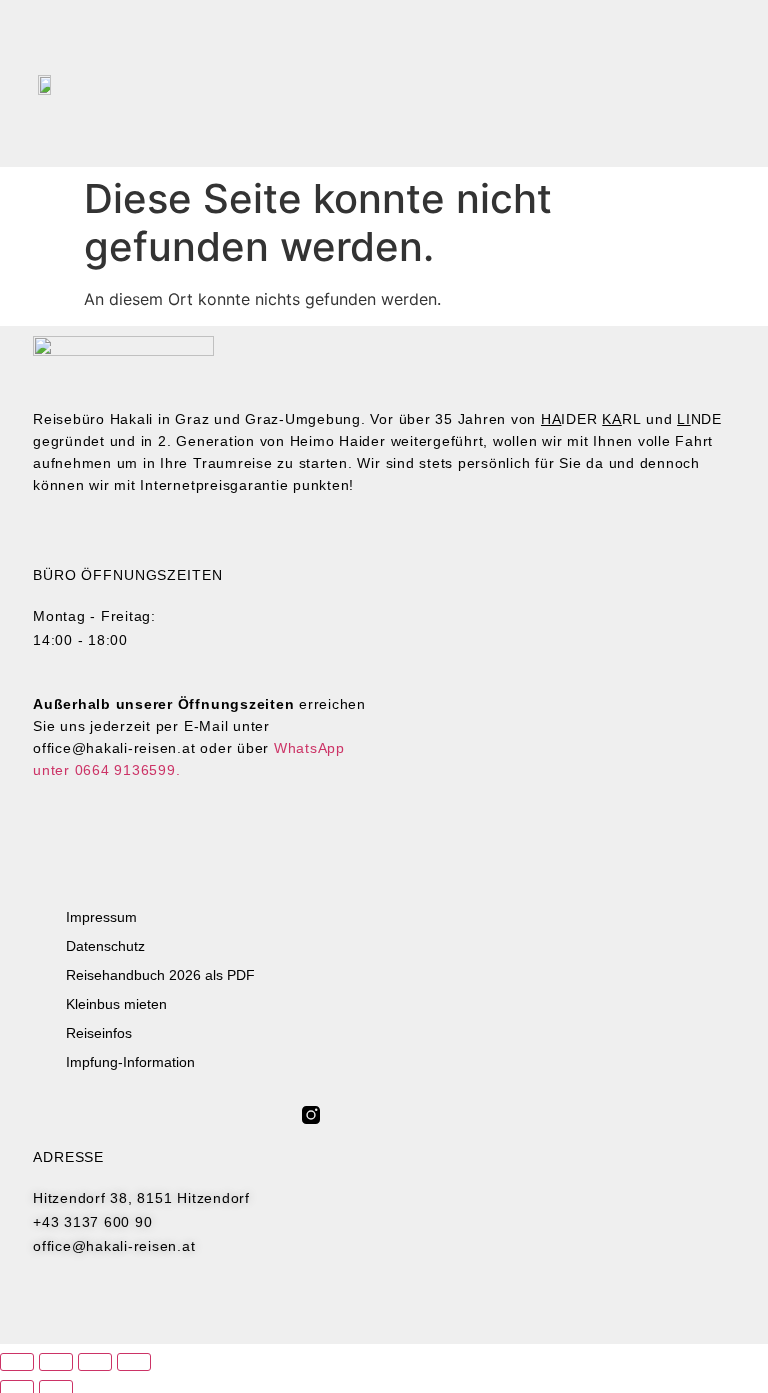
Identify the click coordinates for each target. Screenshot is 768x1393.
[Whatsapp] (361, 1115)
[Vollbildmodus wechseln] (56, 1362)
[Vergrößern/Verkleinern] (17, 1362)
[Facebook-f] (336, 1115)
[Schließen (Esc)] (134, 1362)
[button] (526, 83)
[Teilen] (95, 1362)
